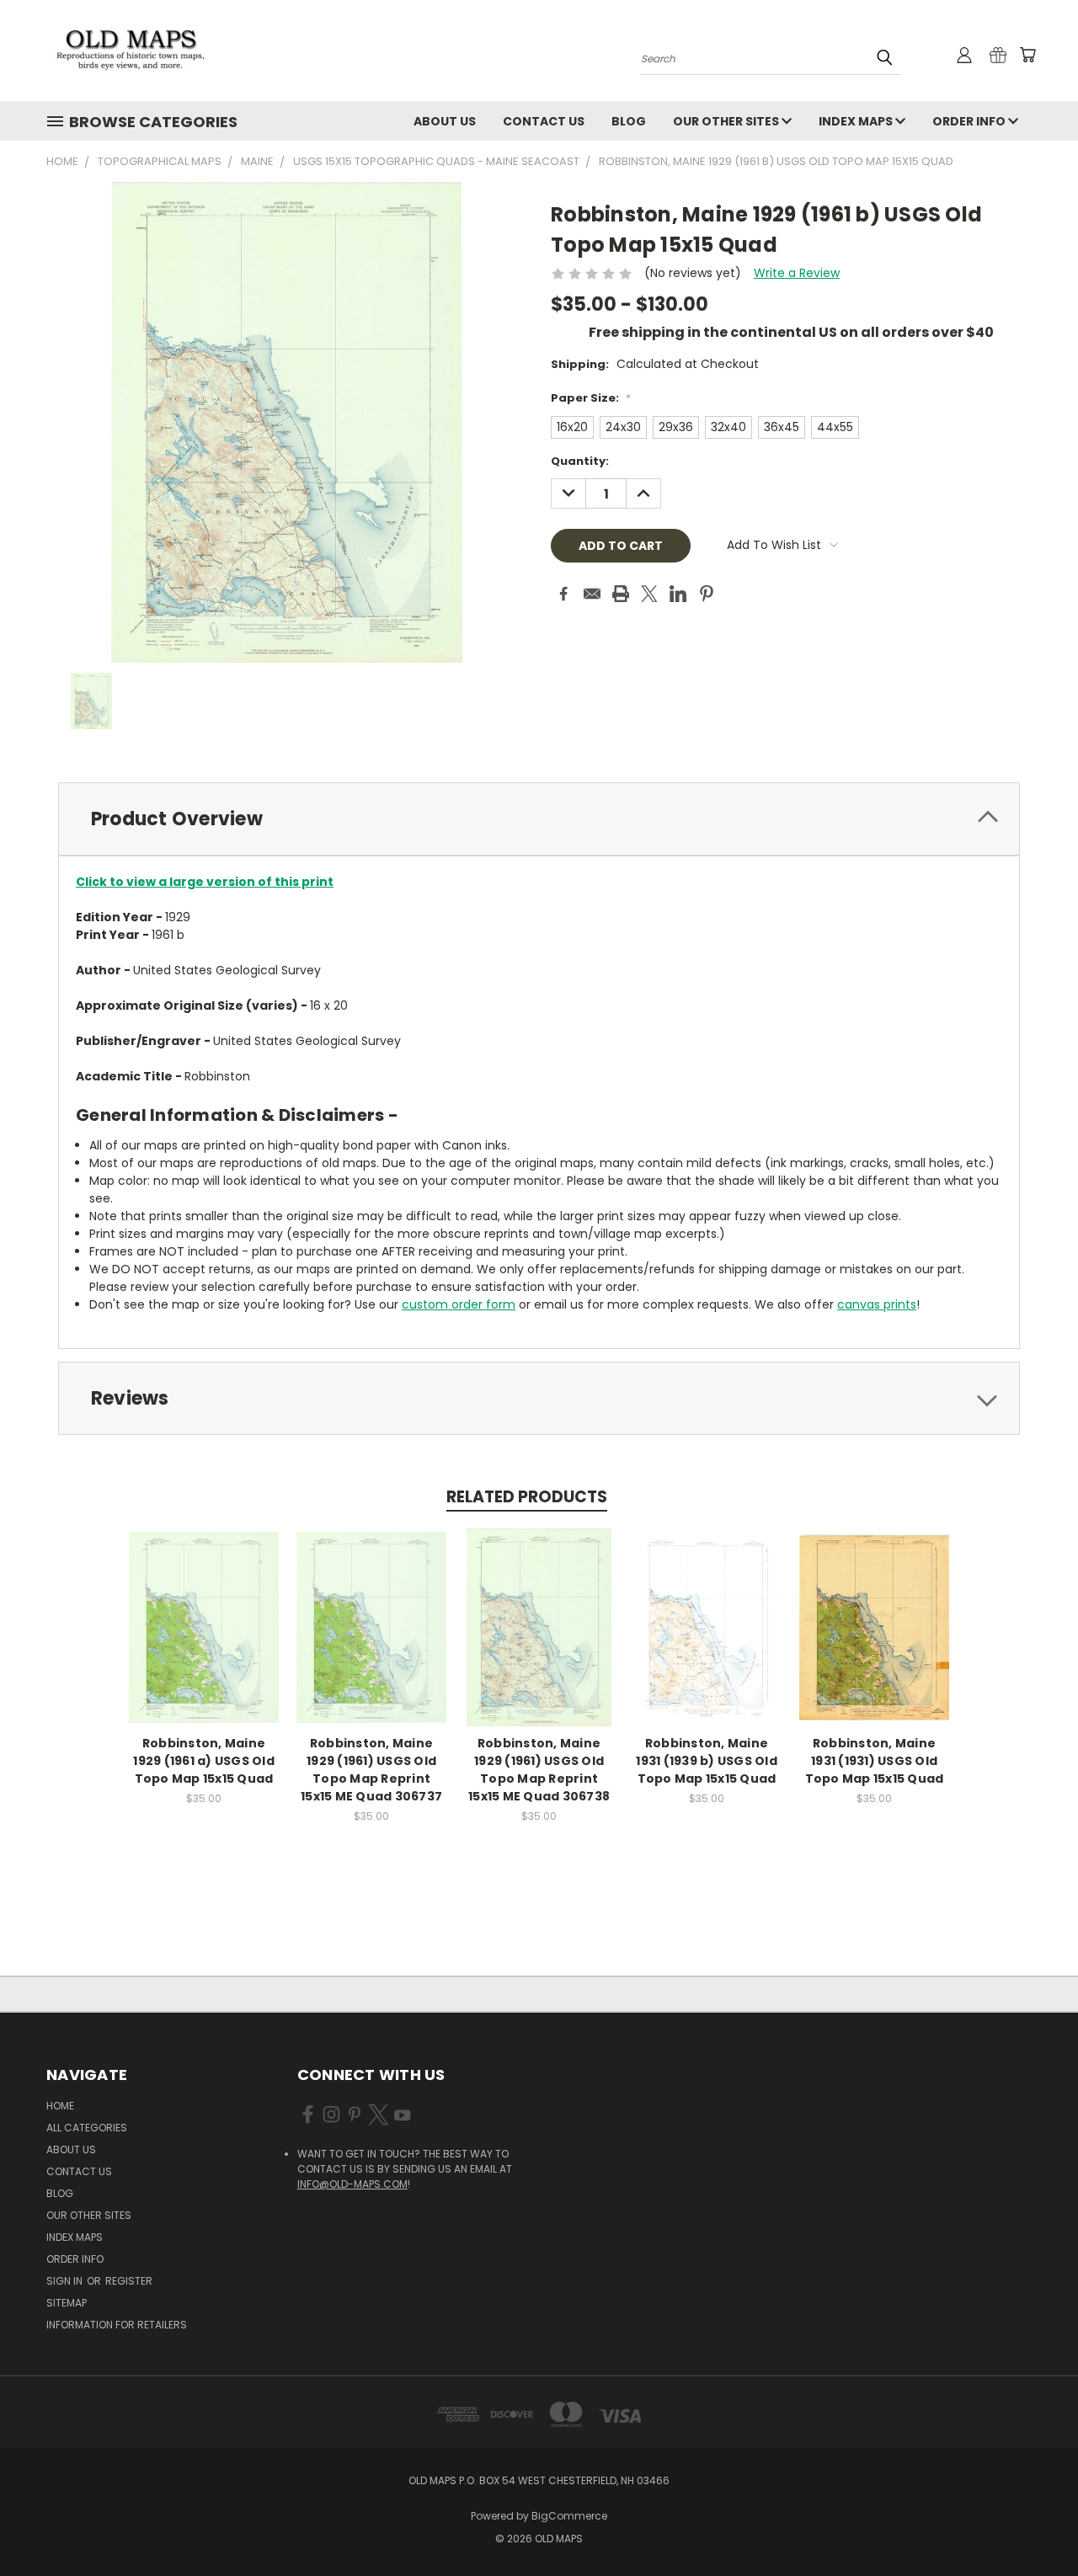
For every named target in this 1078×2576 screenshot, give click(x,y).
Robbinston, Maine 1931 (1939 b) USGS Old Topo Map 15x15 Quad (707, 1761)
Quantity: (580, 461)
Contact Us (544, 121)
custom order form (459, 1304)
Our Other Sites (727, 121)
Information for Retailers (117, 2325)
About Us (445, 121)
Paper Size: (591, 398)
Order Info (970, 121)
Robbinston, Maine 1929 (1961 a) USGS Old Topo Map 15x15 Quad (204, 1761)
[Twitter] (649, 594)
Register (129, 2281)
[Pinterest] (707, 594)
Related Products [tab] (527, 1497)
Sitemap (67, 2303)
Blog (629, 121)
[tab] (539, 819)
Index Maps (857, 121)
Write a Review (797, 273)
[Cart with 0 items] (1027, 55)
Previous (1034, 2523)
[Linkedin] (678, 594)
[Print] (621, 594)
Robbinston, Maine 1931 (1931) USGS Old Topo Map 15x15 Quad (875, 1761)
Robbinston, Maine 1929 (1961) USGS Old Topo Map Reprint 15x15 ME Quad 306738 (539, 1770)
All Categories (87, 2128)
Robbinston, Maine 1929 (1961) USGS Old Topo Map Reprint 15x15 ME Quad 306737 (371, 1770)
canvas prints (877, 1304)
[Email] (592, 594)
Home (60, 2106)
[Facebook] (563, 594)
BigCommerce (569, 2516)
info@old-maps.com (352, 2184)
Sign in (66, 2281)
